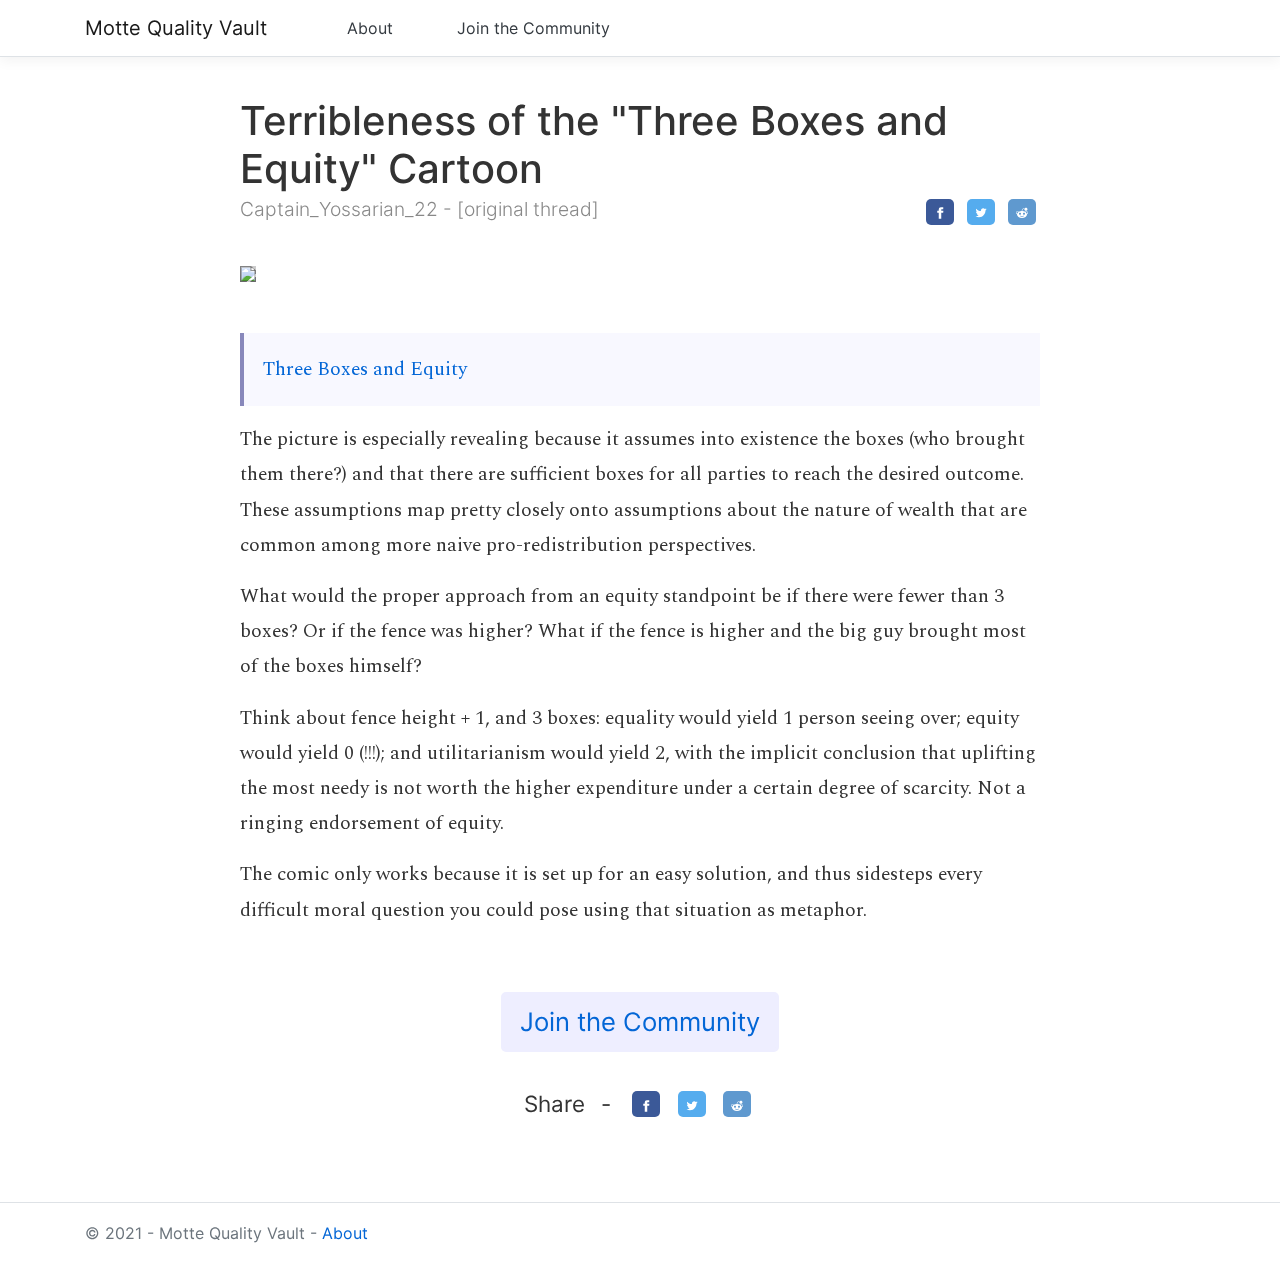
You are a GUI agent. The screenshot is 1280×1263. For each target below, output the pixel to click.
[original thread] (528, 209)
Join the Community (533, 28)
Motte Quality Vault (176, 28)
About (370, 28)
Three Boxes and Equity (365, 369)
